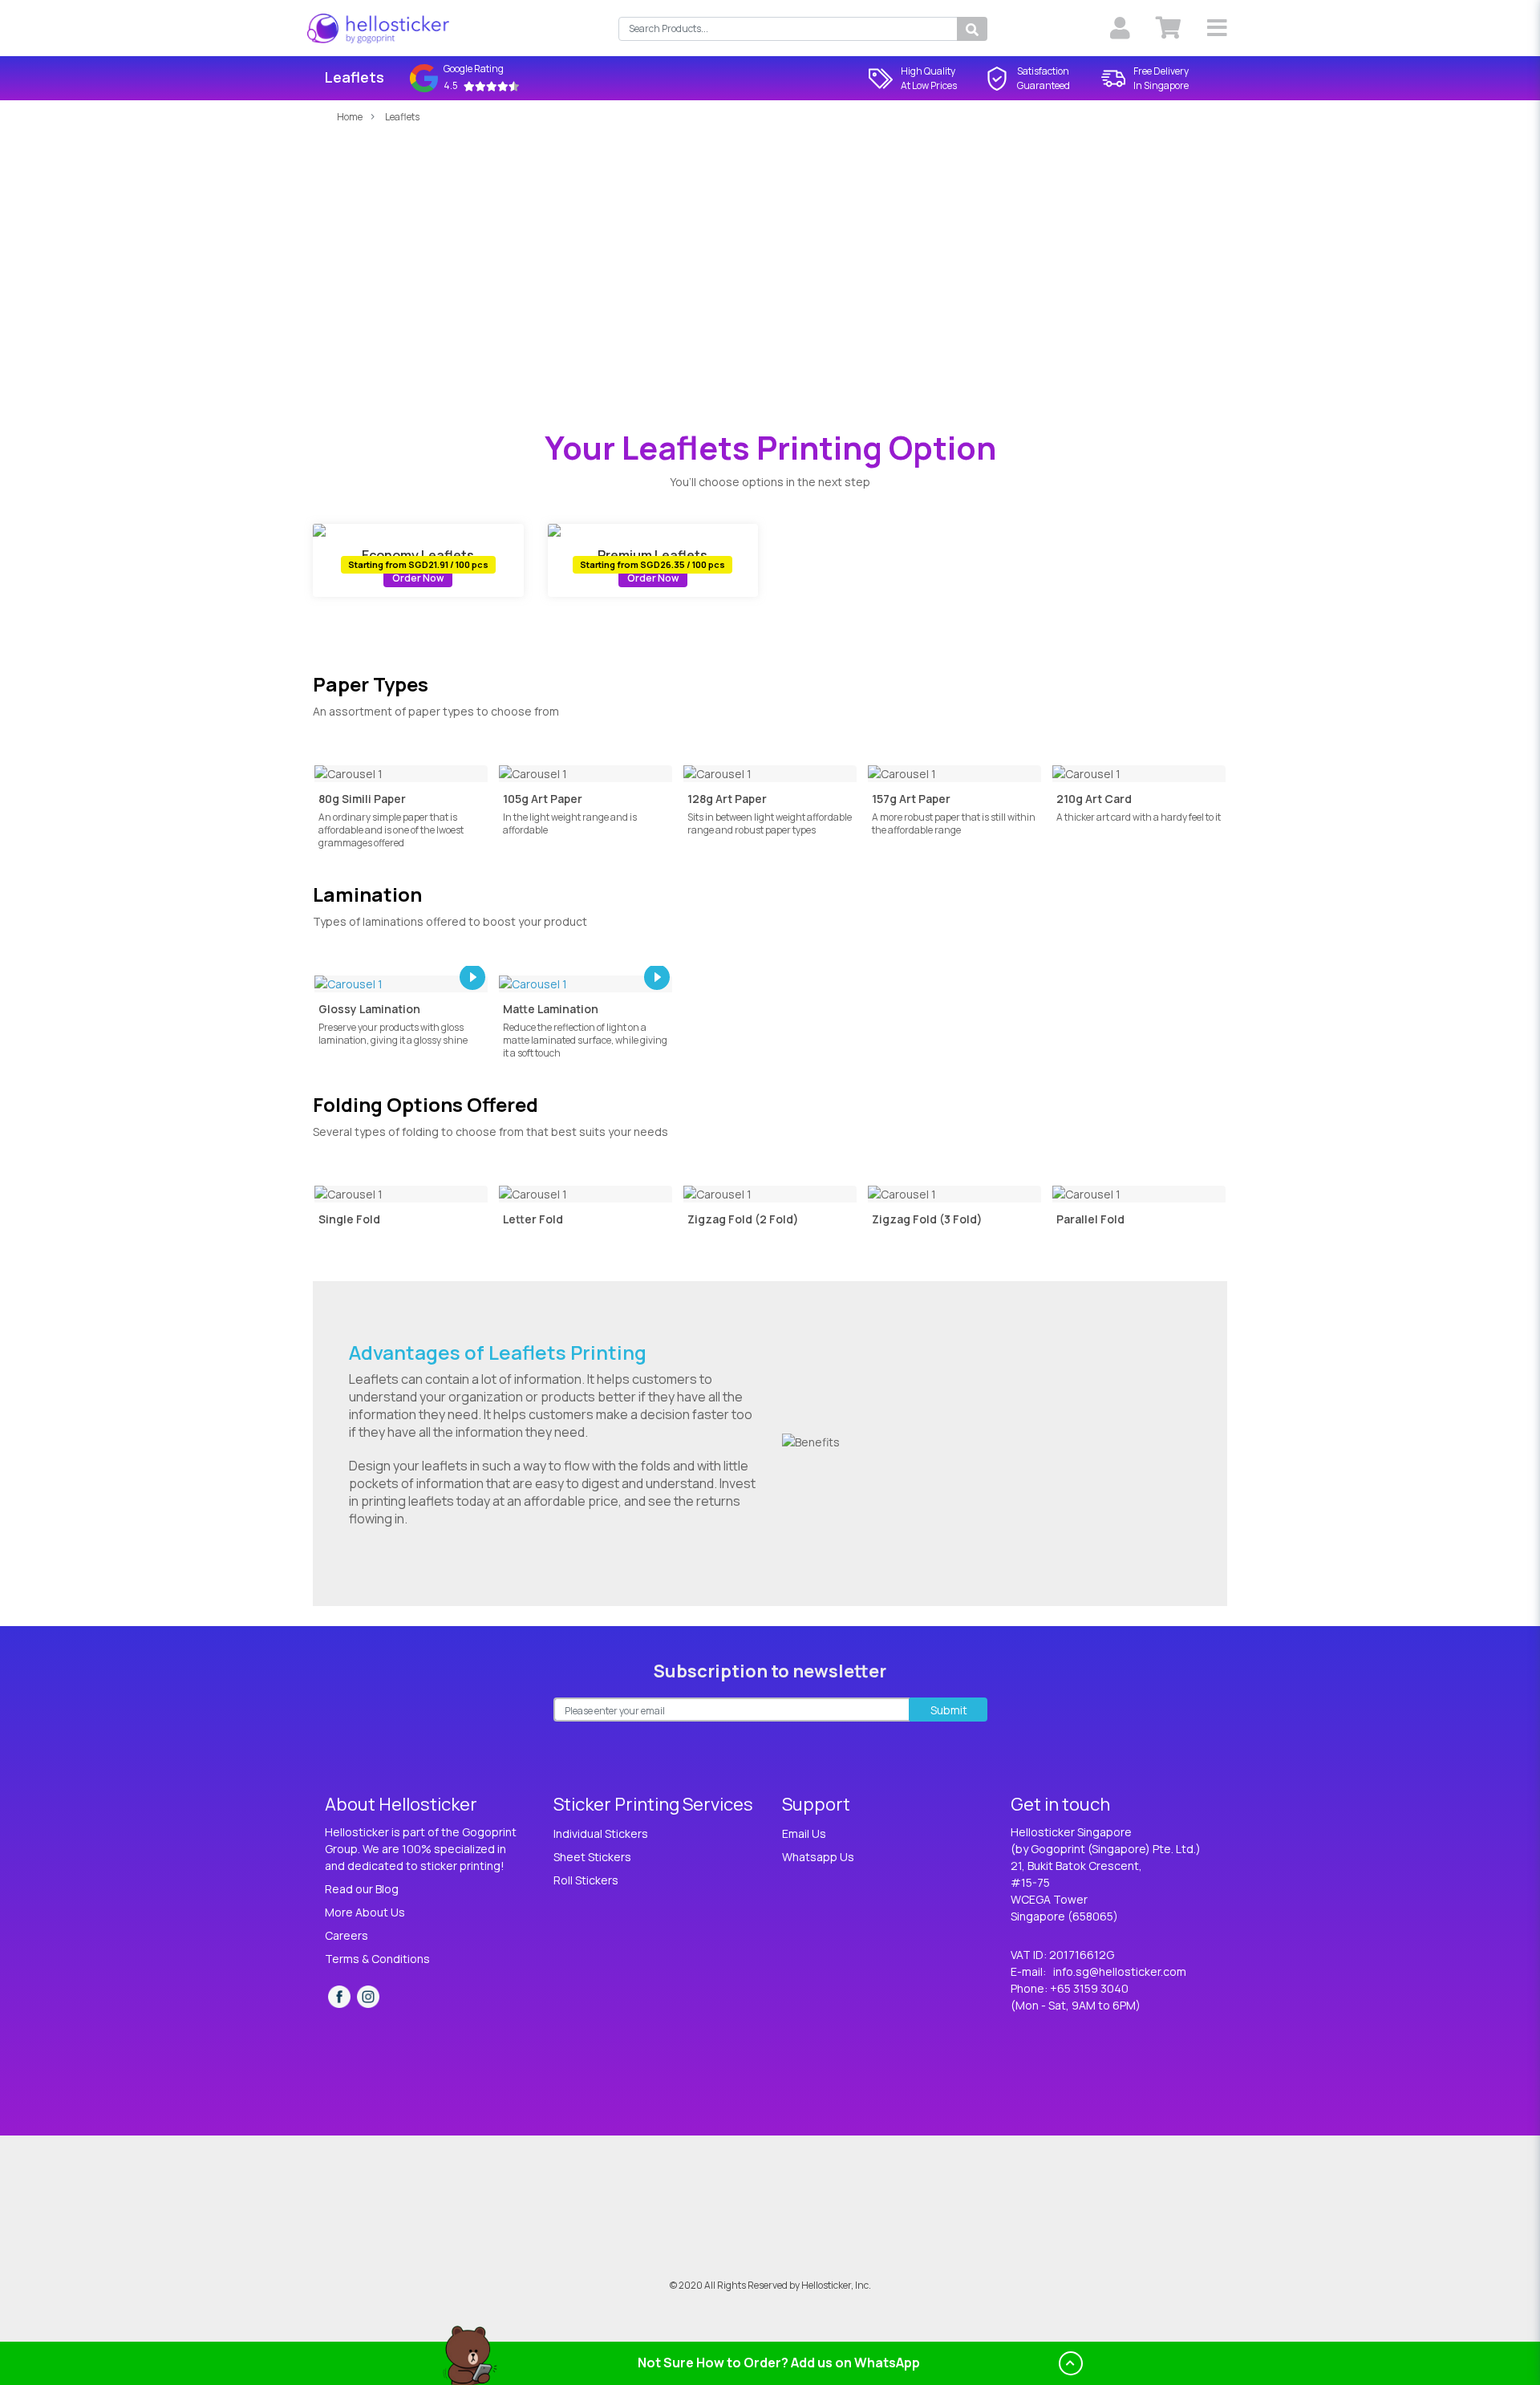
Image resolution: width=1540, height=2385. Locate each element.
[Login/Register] (1120, 28)
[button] (1217, 28)
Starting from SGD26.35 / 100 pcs (652, 564)
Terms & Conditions (377, 1959)
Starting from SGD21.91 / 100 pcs (418, 564)
